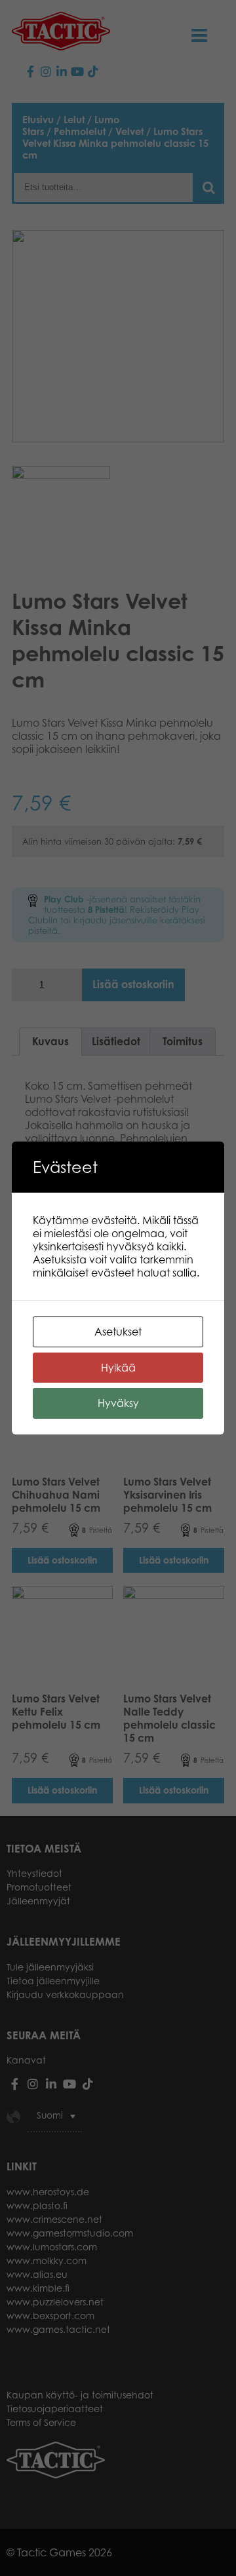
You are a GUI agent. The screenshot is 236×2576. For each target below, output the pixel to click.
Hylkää (118, 1368)
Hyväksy (118, 1403)
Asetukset (118, 1332)
